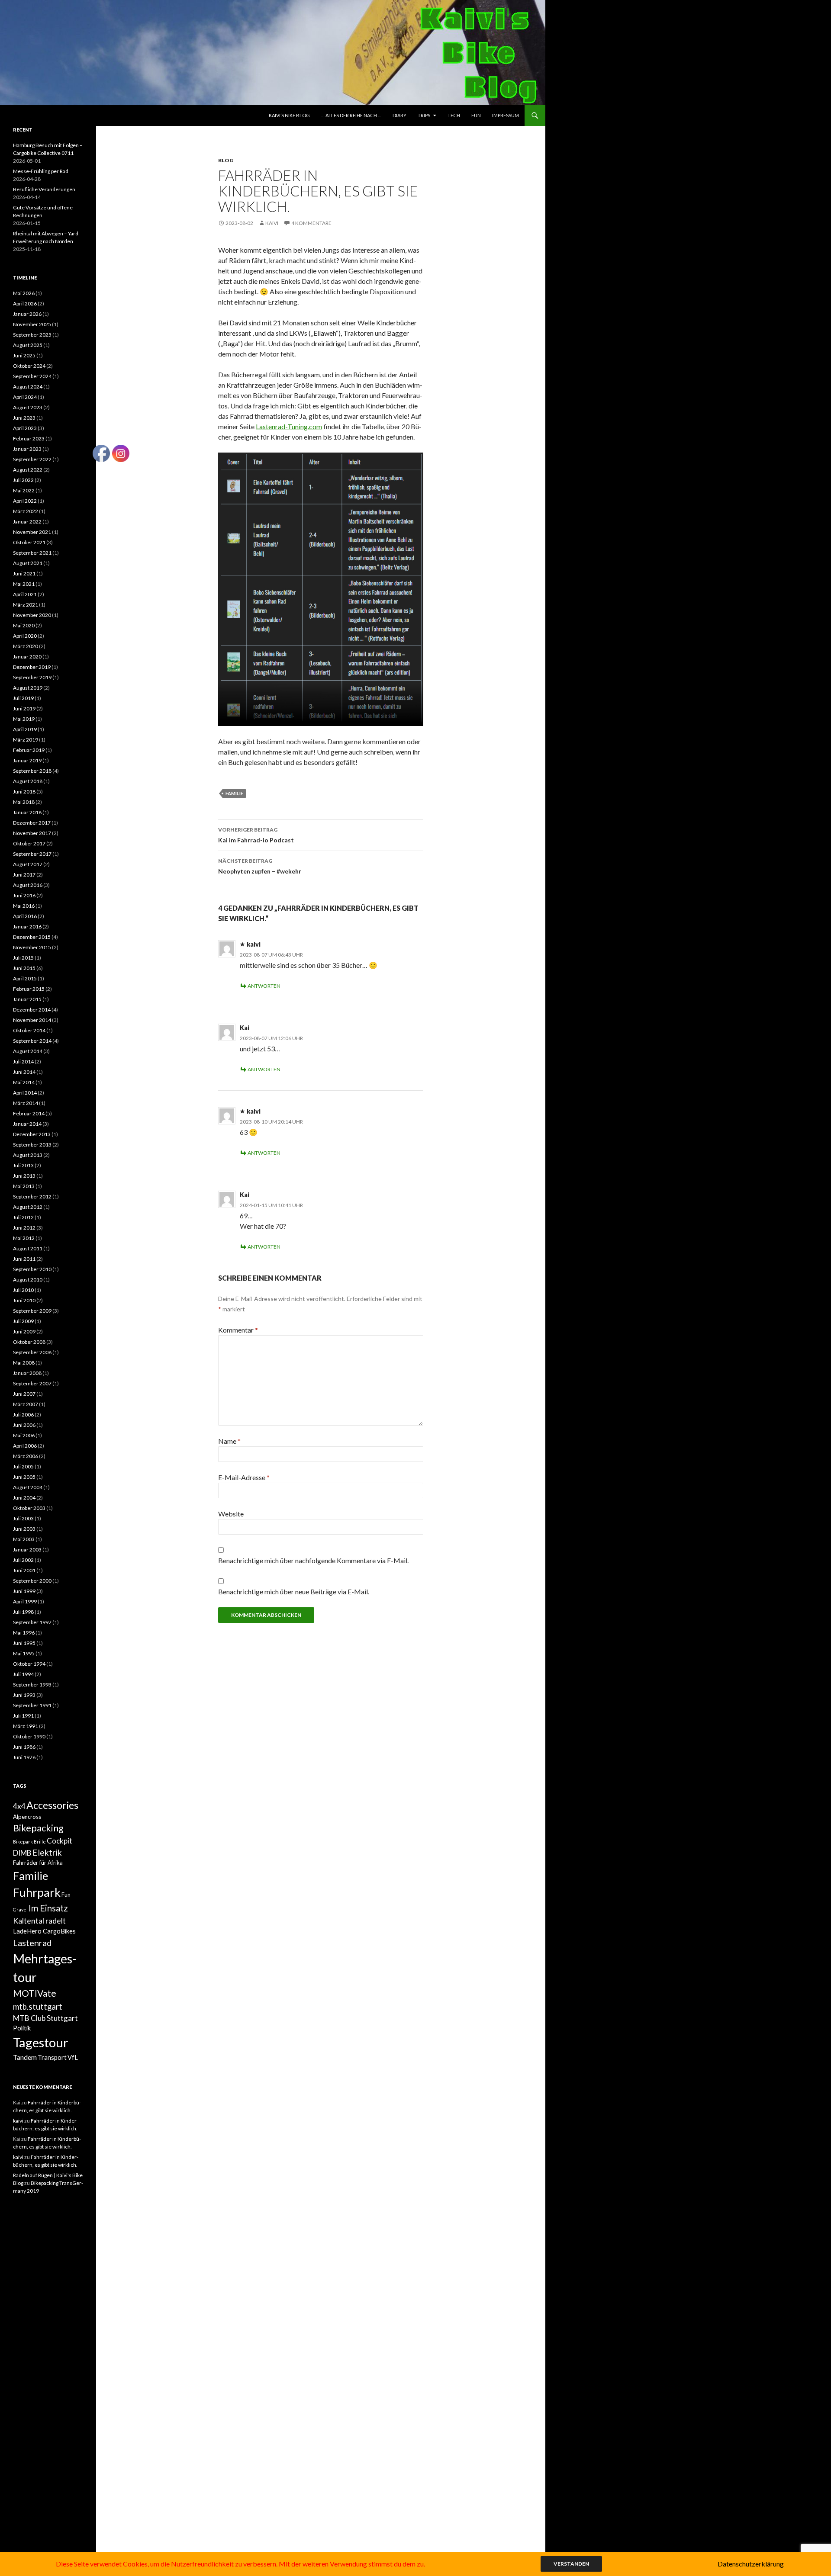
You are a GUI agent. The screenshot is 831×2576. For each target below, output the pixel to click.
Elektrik (47, 1852)
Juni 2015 (24, 968)
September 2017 (32, 854)
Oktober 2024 (29, 366)
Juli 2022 (23, 480)
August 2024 (28, 387)
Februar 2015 (29, 989)
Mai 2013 (24, 1186)
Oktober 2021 (29, 542)
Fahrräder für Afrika (38, 1863)
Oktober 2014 (29, 1030)
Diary (399, 115)
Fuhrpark (37, 1892)
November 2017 (32, 833)
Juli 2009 (23, 1321)
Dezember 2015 (32, 937)
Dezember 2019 (32, 667)
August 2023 (28, 407)
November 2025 (32, 324)
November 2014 (32, 1020)
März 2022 (26, 511)
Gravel (20, 1910)
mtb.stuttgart (38, 2007)
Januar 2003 (27, 1550)
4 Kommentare (311, 223)
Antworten (264, 986)
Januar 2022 (27, 522)
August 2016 (28, 885)
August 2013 (28, 1155)
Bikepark (23, 1842)
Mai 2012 (24, 1238)
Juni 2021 (24, 573)
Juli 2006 (23, 1415)
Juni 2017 (24, 875)
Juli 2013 (23, 1165)
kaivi (272, 223)
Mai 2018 (24, 802)
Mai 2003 (24, 1539)
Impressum (506, 115)
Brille (40, 1842)
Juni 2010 (24, 1300)
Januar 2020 (27, 657)
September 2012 (32, 1196)
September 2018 (32, 771)
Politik (22, 2028)
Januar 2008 (27, 1373)
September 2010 (32, 1269)
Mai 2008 (24, 1363)
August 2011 (28, 1248)
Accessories (52, 1805)
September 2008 (32, 1352)
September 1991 (32, 1705)
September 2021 (32, 553)
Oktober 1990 (29, 1736)
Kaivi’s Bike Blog (289, 115)
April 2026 (25, 304)
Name (229, 1441)
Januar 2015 (27, 999)
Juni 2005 (24, 1477)
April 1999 (25, 1601)
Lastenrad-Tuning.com (289, 426)
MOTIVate (35, 1993)
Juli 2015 (23, 958)
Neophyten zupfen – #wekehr (260, 866)
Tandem (25, 2057)
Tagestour (41, 2042)
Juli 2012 (23, 1217)
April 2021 (25, 594)
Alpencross (27, 1817)
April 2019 (25, 729)
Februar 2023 (29, 438)
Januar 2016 (27, 927)
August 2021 (28, 563)
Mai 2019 (24, 719)
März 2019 (26, 740)
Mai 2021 (24, 584)
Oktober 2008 (29, 1342)
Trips (424, 115)
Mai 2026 (24, 293)
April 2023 (25, 428)
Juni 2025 (24, 355)
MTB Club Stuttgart (45, 2018)
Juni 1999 (24, 1591)
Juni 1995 (24, 1643)
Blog (226, 160)
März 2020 (26, 646)
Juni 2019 (24, 708)
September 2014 (32, 1041)
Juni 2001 (24, 1570)
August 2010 (28, 1280)
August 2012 (28, 1207)
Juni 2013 (24, 1176)
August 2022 (28, 470)
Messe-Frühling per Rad (41, 171)
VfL (73, 2057)
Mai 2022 (24, 490)
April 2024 (25, 397)
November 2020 (32, 615)
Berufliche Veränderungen (44, 189)
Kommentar (238, 1330)
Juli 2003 (23, 1518)
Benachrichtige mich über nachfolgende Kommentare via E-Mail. (313, 1560)
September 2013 (32, 1145)
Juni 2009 (24, 1331)
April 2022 (25, 501)
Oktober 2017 (29, 843)
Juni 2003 (24, 1529)
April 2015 (25, 978)
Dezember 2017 (32, 823)
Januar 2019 (27, 760)
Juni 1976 (24, 1757)
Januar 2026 (27, 314)
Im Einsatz (48, 1908)
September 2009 (32, 1311)
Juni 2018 (24, 792)
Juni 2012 (24, 1228)
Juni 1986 (24, 1747)
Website (231, 1514)
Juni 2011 (24, 1259)
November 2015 (32, 947)
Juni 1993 (24, 1695)
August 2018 (28, 781)
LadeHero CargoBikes (44, 1931)
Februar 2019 (29, 750)
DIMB (22, 1853)
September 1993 (32, 1685)
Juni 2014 (24, 1072)
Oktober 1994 (29, 1664)
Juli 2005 (23, 1466)
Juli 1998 (23, 1612)
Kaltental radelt (39, 1921)
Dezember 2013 (32, 1134)
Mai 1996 (24, 1633)
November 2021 (32, 532)
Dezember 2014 (32, 1010)
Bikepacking (38, 1828)
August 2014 (28, 1051)
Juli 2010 (23, 1290)
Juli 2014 (23, 1062)
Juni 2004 (24, 1498)
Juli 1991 (23, 1716)
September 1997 (32, 1622)
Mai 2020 (24, 625)
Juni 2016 (24, 895)
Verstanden (571, 2564)
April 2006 (25, 1446)
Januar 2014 (27, 1124)
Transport (52, 2057)
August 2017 (28, 864)
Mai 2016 (24, 906)
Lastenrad (32, 1943)
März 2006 (26, 1456)
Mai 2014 (24, 1082)
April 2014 (25, 1093)
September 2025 (32, 335)
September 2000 (32, 1581)
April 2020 (25, 636)
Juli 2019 (23, 698)
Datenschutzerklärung (751, 2564)
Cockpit (60, 1841)
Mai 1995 (24, 1653)
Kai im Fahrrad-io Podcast (256, 835)
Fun (476, 115)
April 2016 (25, 916)
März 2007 (26, 1404)
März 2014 (26, 1103)
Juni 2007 (24, 1394)
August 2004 (28, 1487)
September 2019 (32, 677)
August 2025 (28, 345)
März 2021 (26, 605)
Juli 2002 (23, 1560)
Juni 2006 (24, 1425)
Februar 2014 (29, 1113)
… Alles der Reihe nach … (351, 115)
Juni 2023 (24, 418)
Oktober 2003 (29, 1508)
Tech (454, 115)
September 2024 (32, 376)
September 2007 (32, 1383)
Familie (234, 793)
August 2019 (28, 688)
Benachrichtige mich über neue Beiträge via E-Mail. (294, 1592)
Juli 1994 (23, 1674)
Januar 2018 (27, 812)
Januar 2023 (27, 449)
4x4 (19, 1806)
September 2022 (32, 459)
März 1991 (26, 1726)
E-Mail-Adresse (244, 1477)
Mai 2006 (24, 1435)
